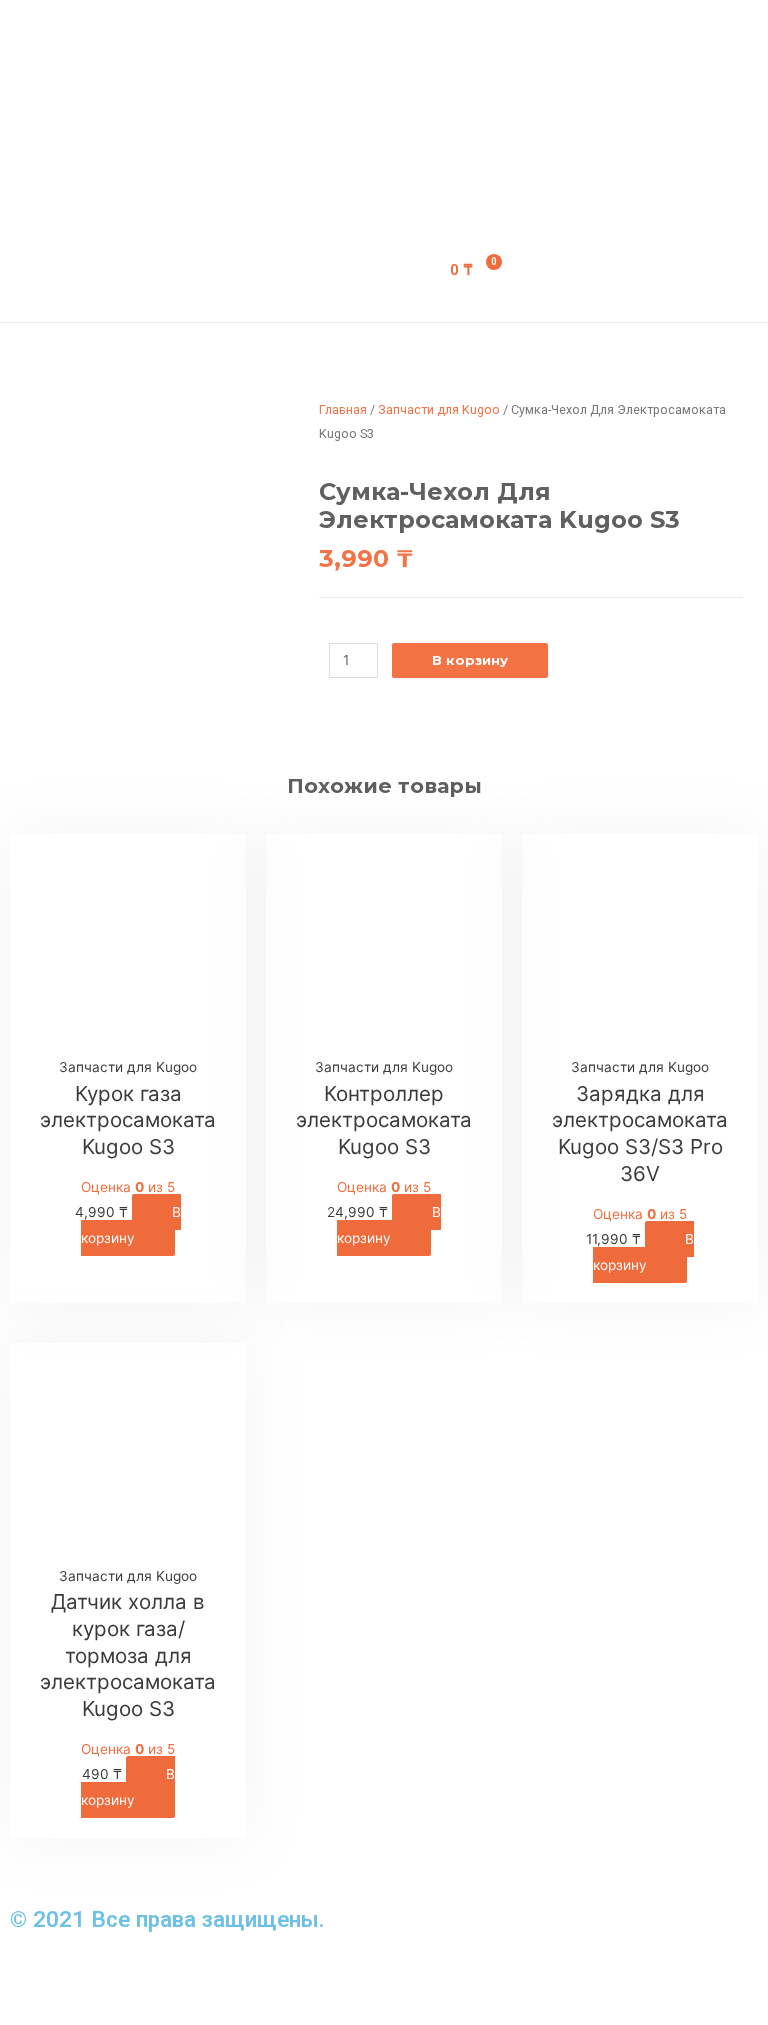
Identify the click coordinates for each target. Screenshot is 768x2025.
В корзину (470, 660)
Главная (343, 409)
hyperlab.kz (203, 1978)
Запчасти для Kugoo (439, 409)
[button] (324, 129)
